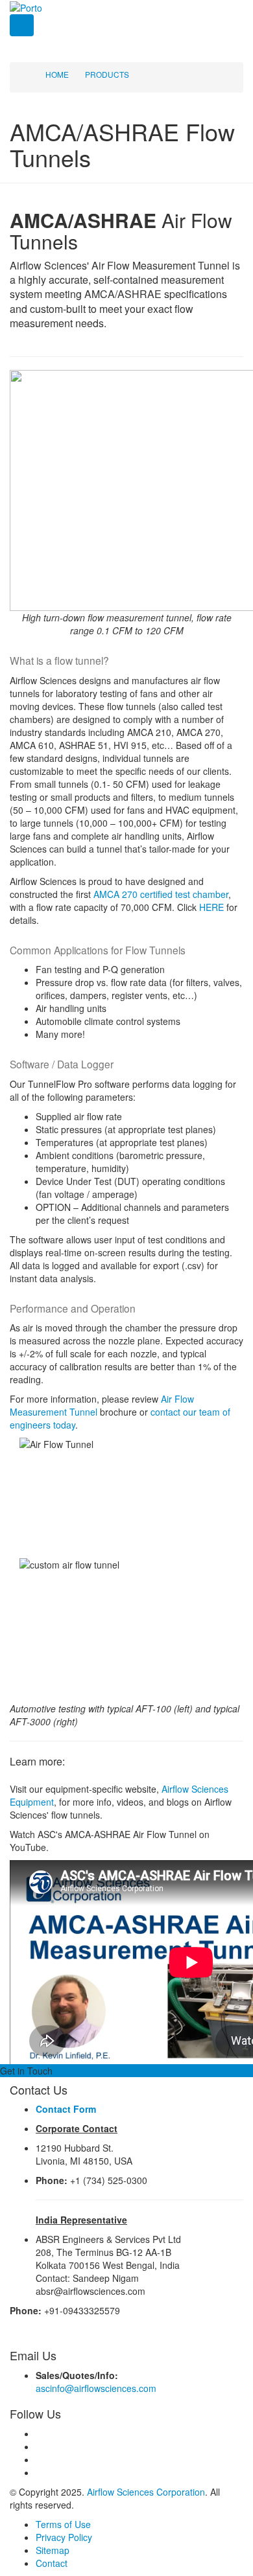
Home (57, 74)
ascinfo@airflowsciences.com (96, 2388)
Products (107, 74)
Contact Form (66, 2109)
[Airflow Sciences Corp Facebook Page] (39, 2433)
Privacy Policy (64, 2537)
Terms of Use (63, 2524)
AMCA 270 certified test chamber (161, 894)
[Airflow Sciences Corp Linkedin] (39, 2459)
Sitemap (53, 2550)
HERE (211, 907)
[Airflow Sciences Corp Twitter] (39, 2446)
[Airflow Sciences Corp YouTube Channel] (39, 2472)
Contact (52, 2563)
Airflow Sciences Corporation (146, 2492)
